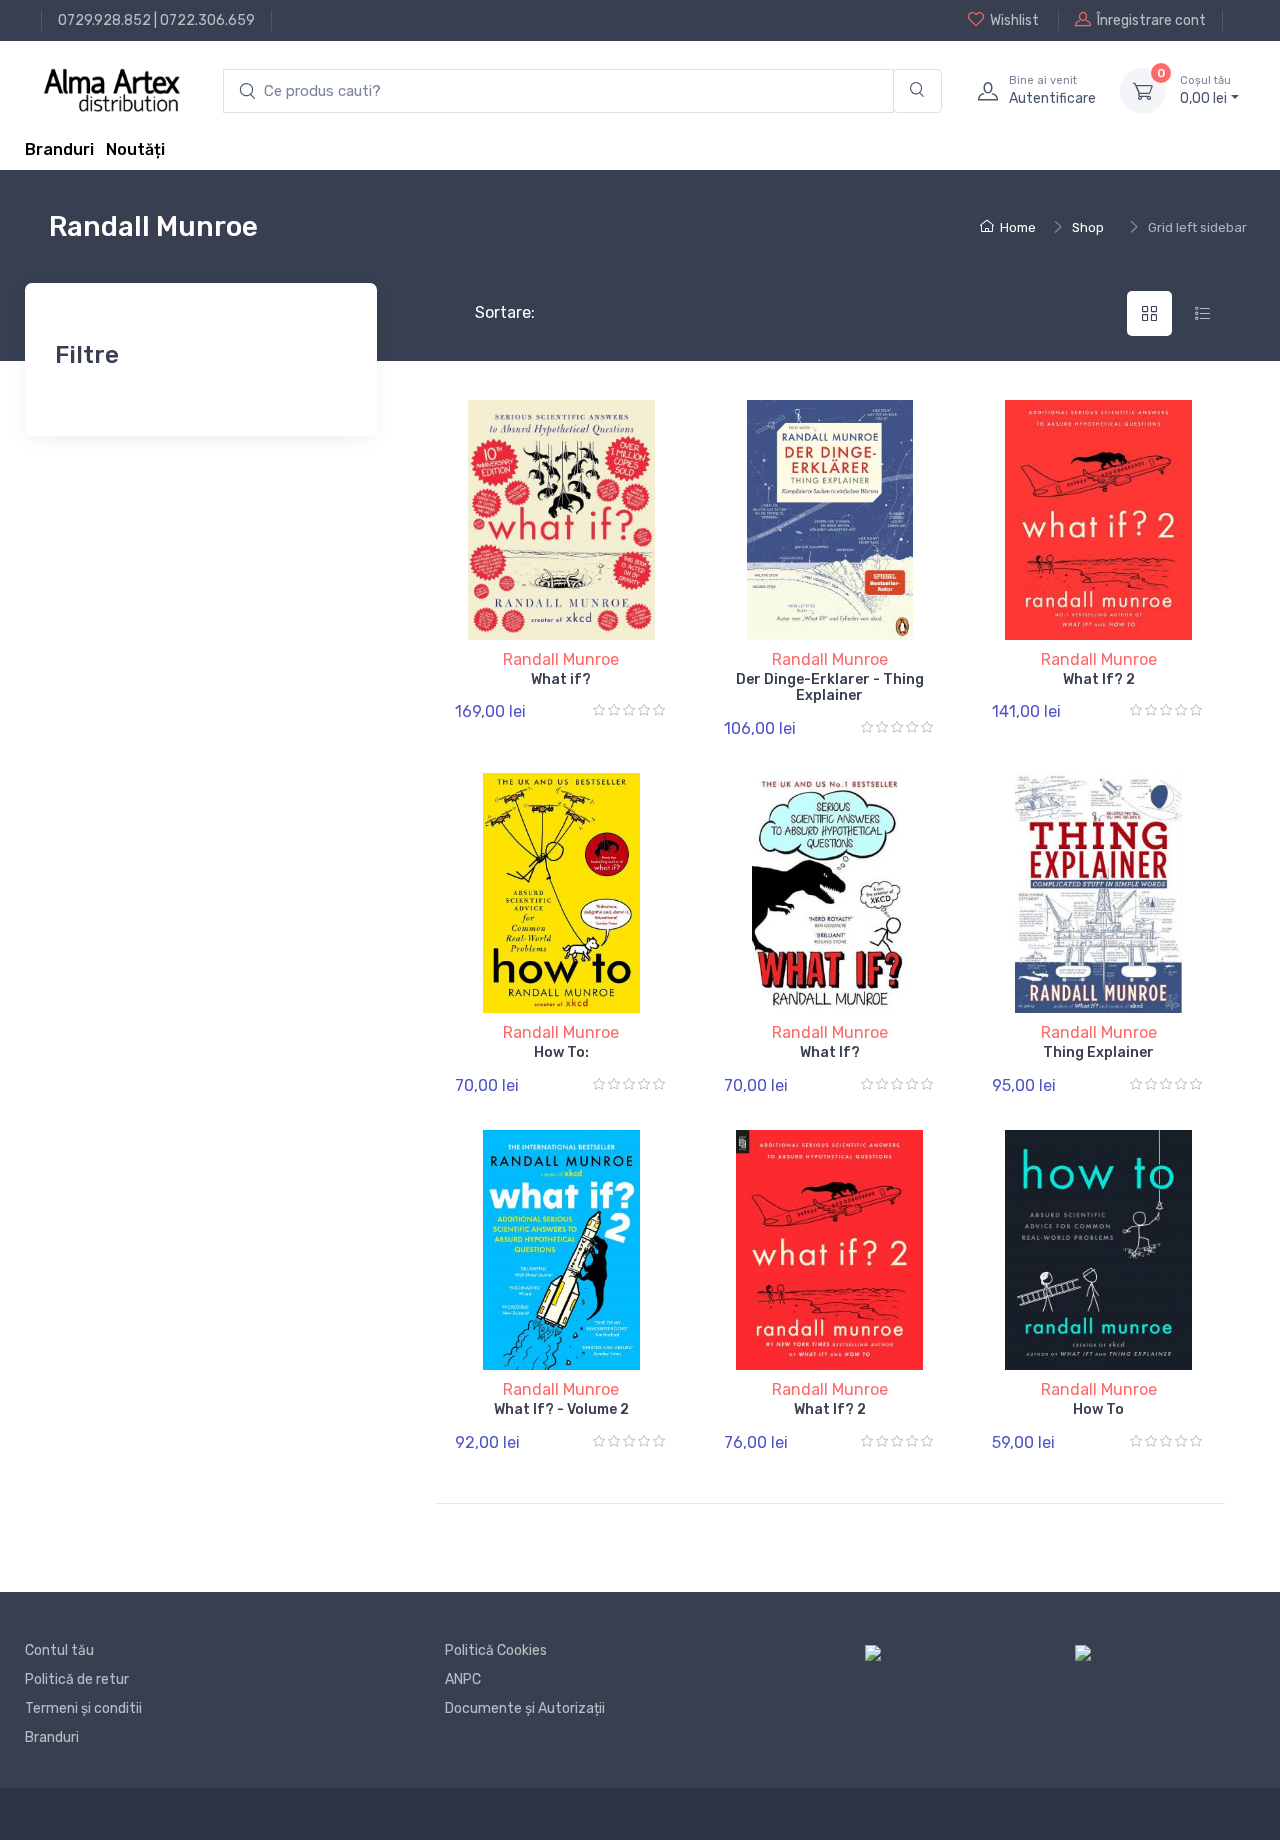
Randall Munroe (561, 659)
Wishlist (1014, 20)
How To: (561, 1052)
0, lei (1205, 90)
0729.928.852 (104, 20)
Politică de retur (77, 1679)
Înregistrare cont (1151, 20)
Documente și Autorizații (525, 1708)
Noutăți (135, 149)
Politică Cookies (496, 1650)
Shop (1088, 227)
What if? (561, 679)
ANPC (463, 1679)
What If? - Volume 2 (561, 1409)
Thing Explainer (1098, 1052)
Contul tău (59, 1650)
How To (1098, 1409)
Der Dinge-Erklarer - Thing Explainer (830, 688)
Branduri (59, 149)
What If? (830, 1052)
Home (1018, 227)
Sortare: (488, 312)
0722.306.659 (207, 20)
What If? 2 (1099, 679)
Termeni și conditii (83, 1708)
